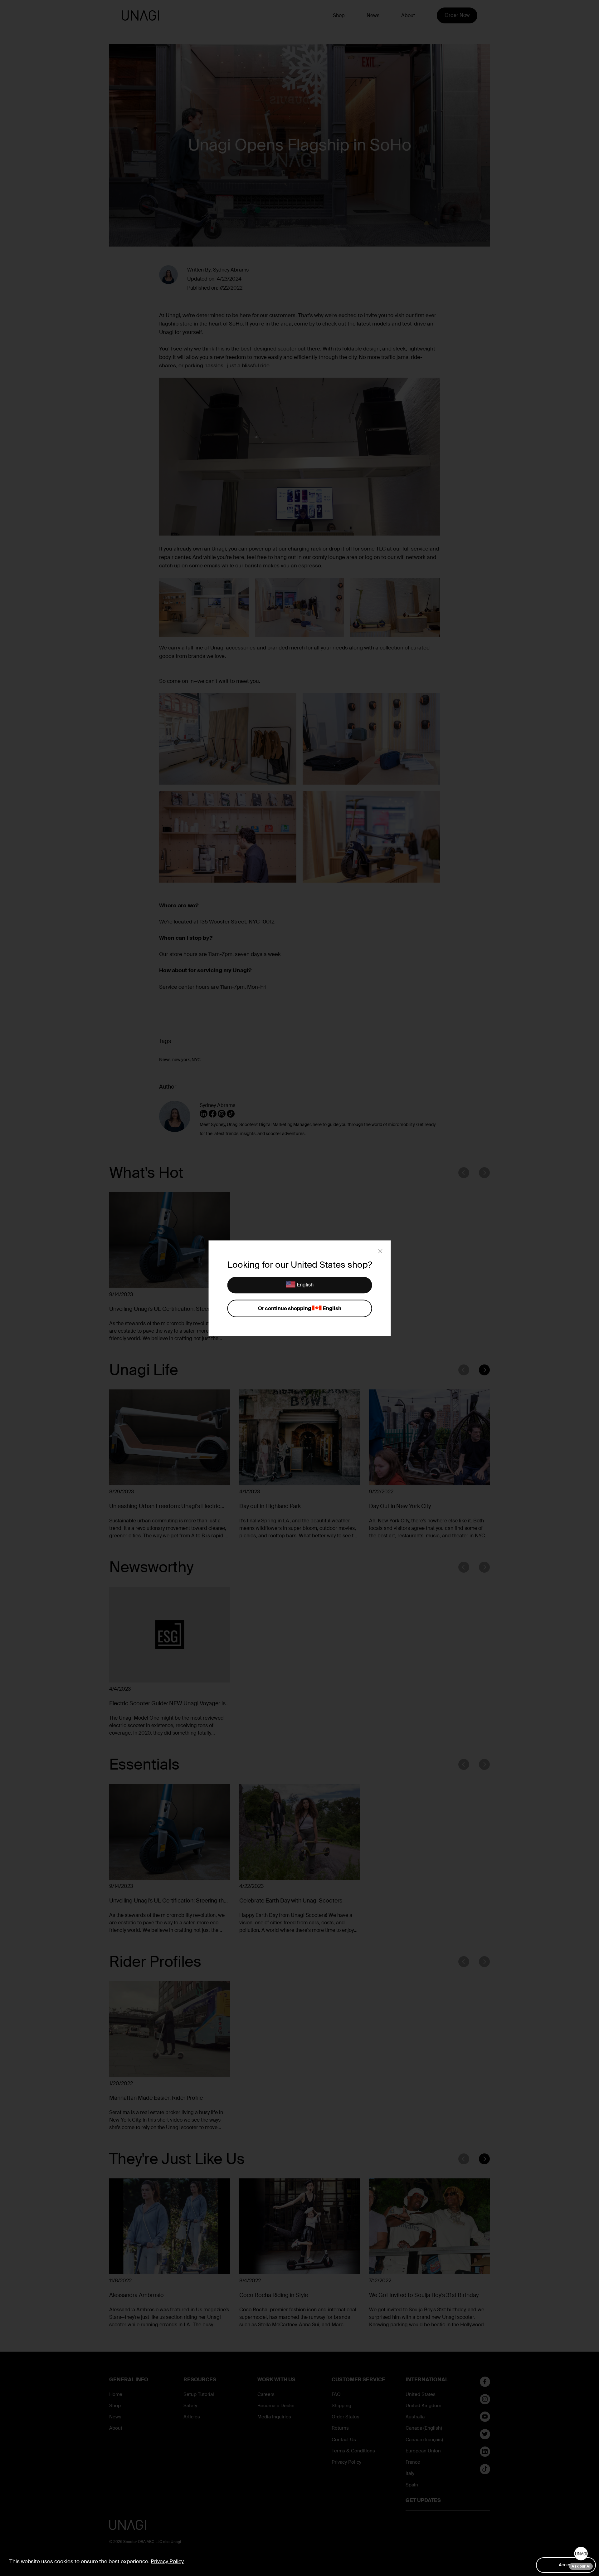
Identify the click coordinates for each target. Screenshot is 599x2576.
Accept (566, 2565)
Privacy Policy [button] (167, 2561)
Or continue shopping (299, 1308)
